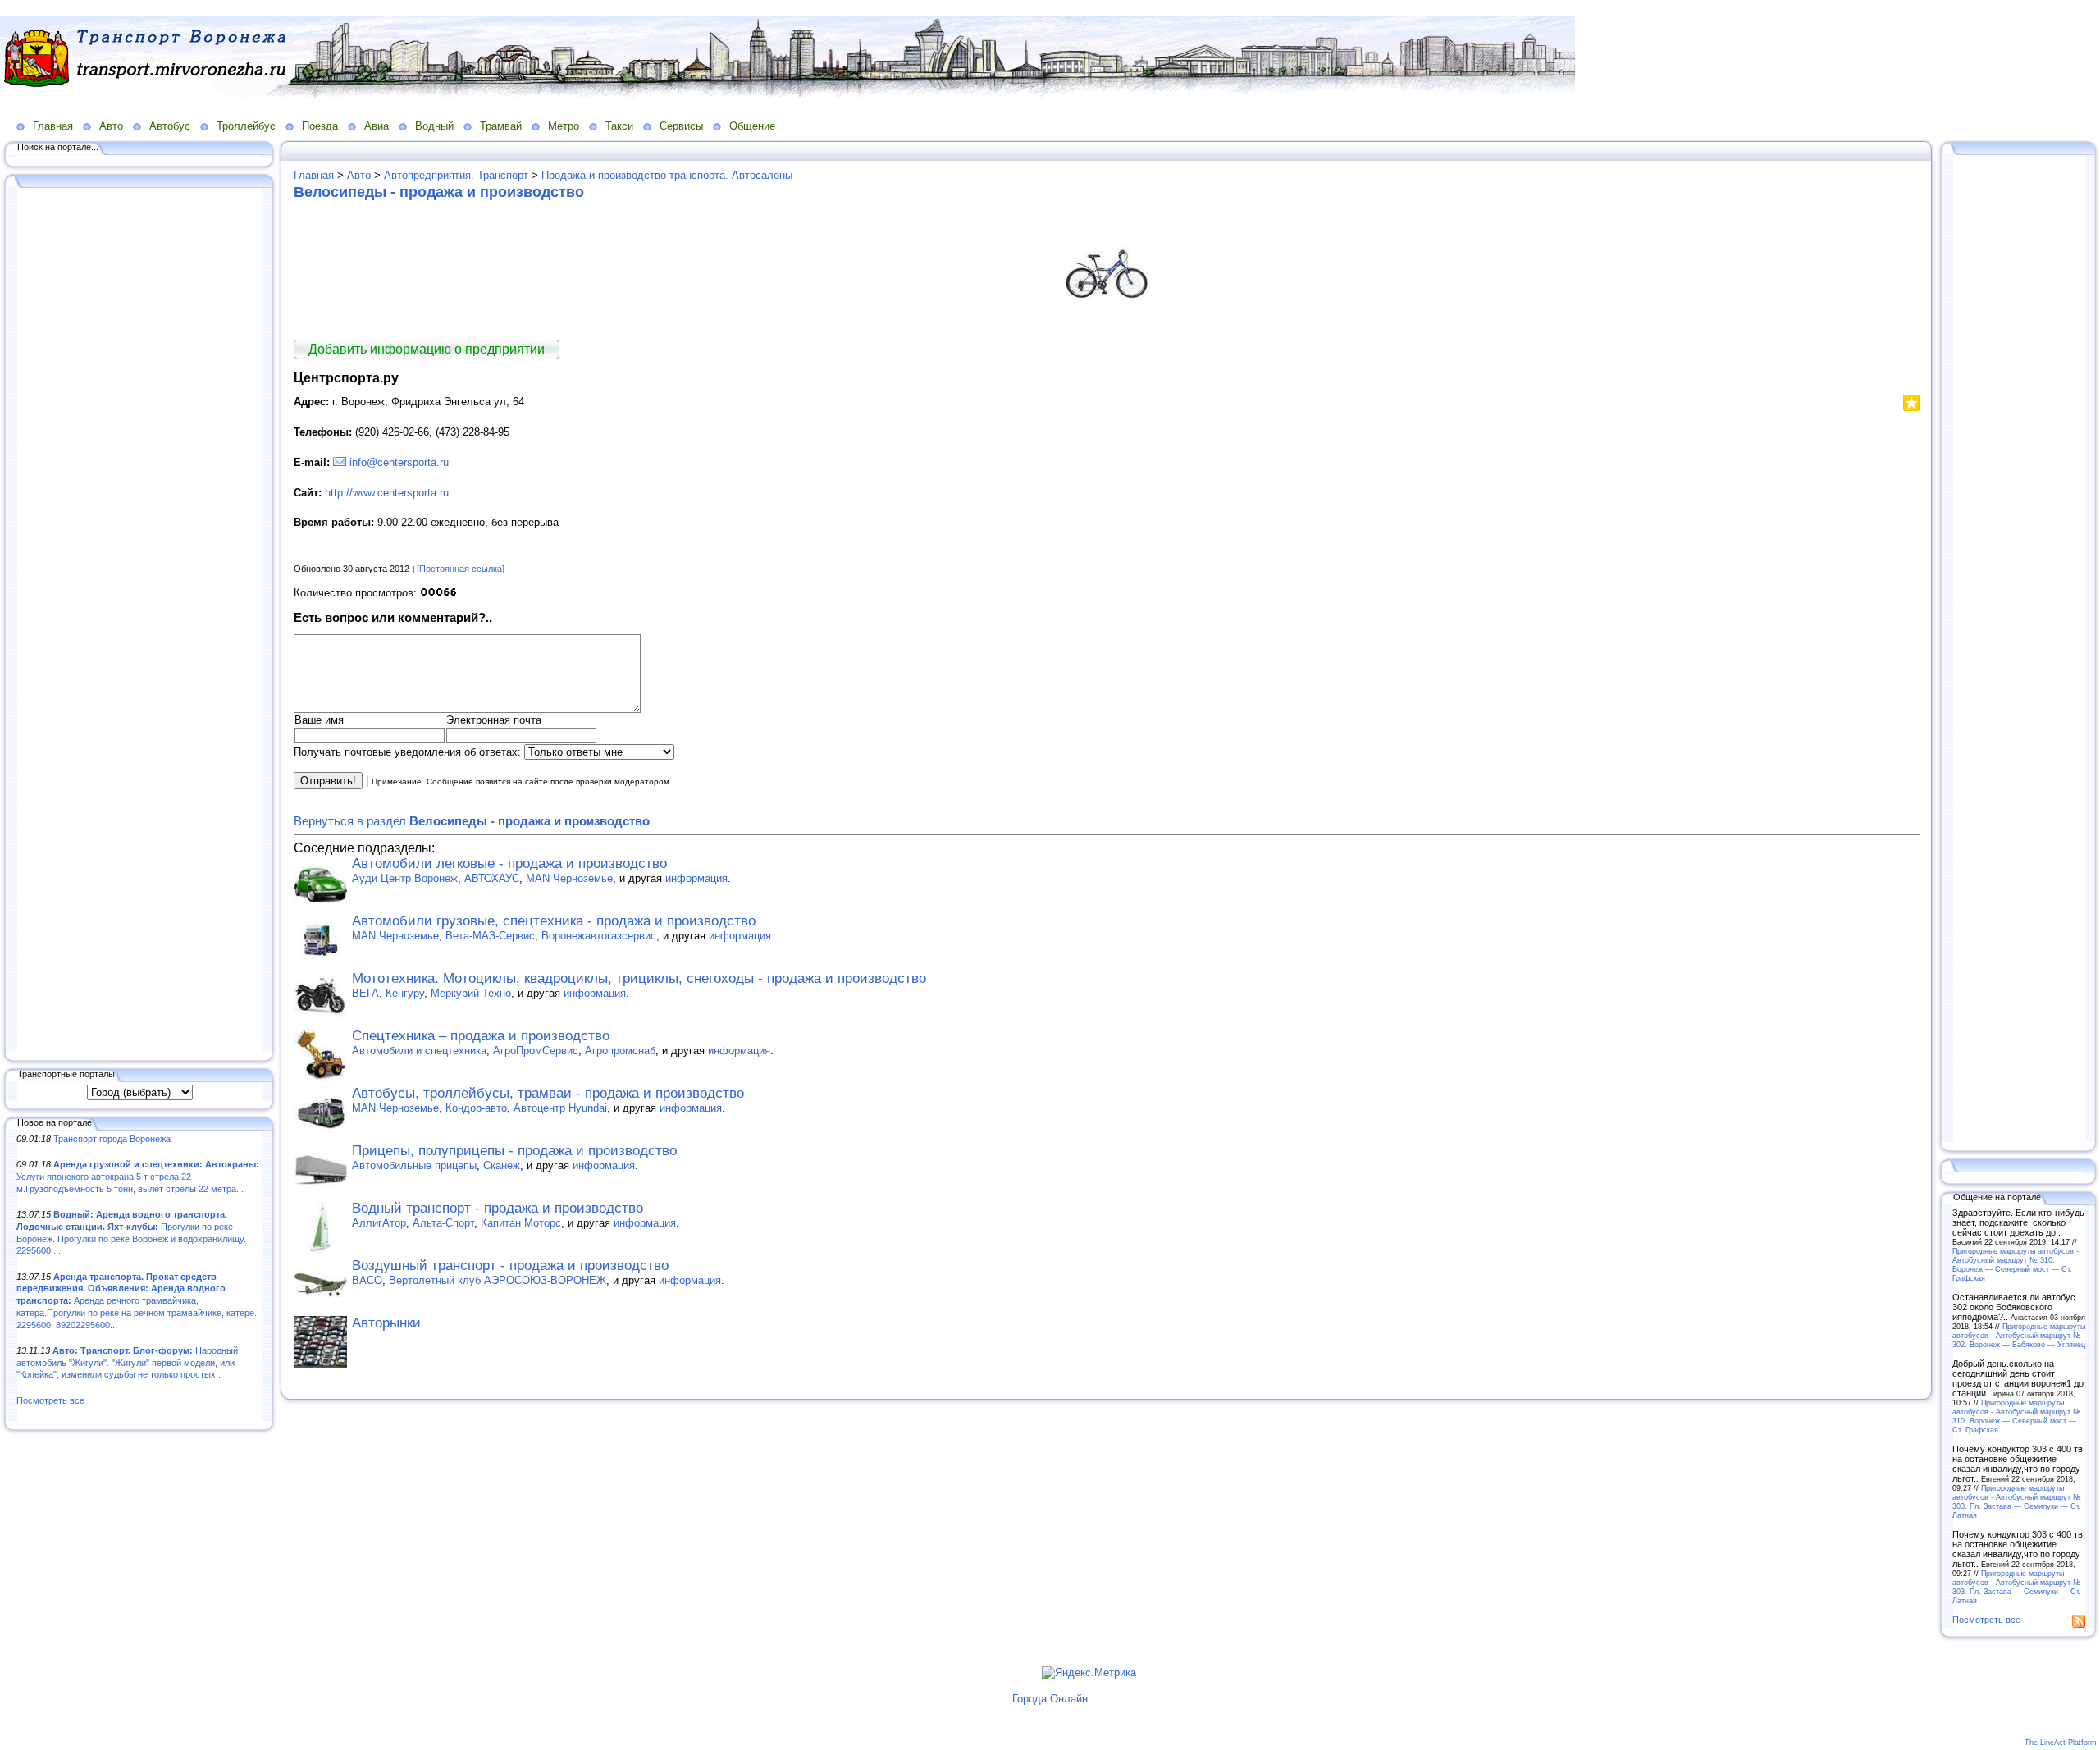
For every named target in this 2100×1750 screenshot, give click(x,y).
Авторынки (386, 1323)
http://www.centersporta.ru (387, 493)
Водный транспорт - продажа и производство (498, 1208)
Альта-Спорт (443, 1223)
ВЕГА (365, 993)
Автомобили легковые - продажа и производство (509, 864)
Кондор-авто (476, 1108)
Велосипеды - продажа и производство (439, 192)
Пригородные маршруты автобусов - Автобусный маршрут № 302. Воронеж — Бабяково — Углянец (2019, 1335)
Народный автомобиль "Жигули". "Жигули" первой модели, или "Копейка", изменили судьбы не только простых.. (127, 1362)
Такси (619, 126)
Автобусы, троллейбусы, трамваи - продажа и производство (548, 1093)
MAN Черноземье (569, 878)
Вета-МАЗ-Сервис (490, 936)
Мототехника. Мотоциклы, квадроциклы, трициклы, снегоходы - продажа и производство (639, 978)
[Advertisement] (139, 621)
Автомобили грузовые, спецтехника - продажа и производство (554, 921)
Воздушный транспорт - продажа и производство (510, 1266)
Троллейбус (246, 126)
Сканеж (502, 1165)
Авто (111, 126)
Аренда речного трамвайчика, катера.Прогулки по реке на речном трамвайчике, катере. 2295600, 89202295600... (137, 1301)
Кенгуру (405, 993)
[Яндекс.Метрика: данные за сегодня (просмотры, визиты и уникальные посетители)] (1089, 1673)
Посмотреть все (50, 1400)
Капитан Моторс (521, 1223)
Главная (53, 126)
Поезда (320, 126)
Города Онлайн (1050, 1699)
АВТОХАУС (492, 878)
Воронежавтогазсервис (599, 936)
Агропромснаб (620, 1051)
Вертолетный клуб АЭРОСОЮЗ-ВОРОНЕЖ (498, 1280)
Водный (434, 126)
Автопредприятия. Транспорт (456, 175)
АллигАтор (379, 1223)
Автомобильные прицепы (414, 1165)
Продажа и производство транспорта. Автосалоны (667, 175)
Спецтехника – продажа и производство (481, 1036)
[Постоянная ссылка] (461, 569)
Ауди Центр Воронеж (405, 878)
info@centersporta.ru (399, 462)
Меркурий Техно (471, 993)
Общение (752, 126)
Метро (564, 126)
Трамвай (501, 126)
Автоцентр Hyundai (560, 1108)
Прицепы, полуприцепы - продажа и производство (514, 1151)
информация (696, 878)
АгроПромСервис (536, 1051)
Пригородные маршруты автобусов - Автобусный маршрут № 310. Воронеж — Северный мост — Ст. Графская (2016, 1264)
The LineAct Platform (2061, 1743)
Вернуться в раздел (472, 821)
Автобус (170, 126)
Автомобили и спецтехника (419, 1051)
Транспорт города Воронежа (112, 1139)
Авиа (377, 126)
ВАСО (367, 1280)
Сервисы (681, 126)
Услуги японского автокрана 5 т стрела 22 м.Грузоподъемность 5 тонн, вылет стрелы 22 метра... (138, 1176)
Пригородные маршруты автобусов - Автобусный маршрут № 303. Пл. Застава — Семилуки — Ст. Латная (2017, 1501)
